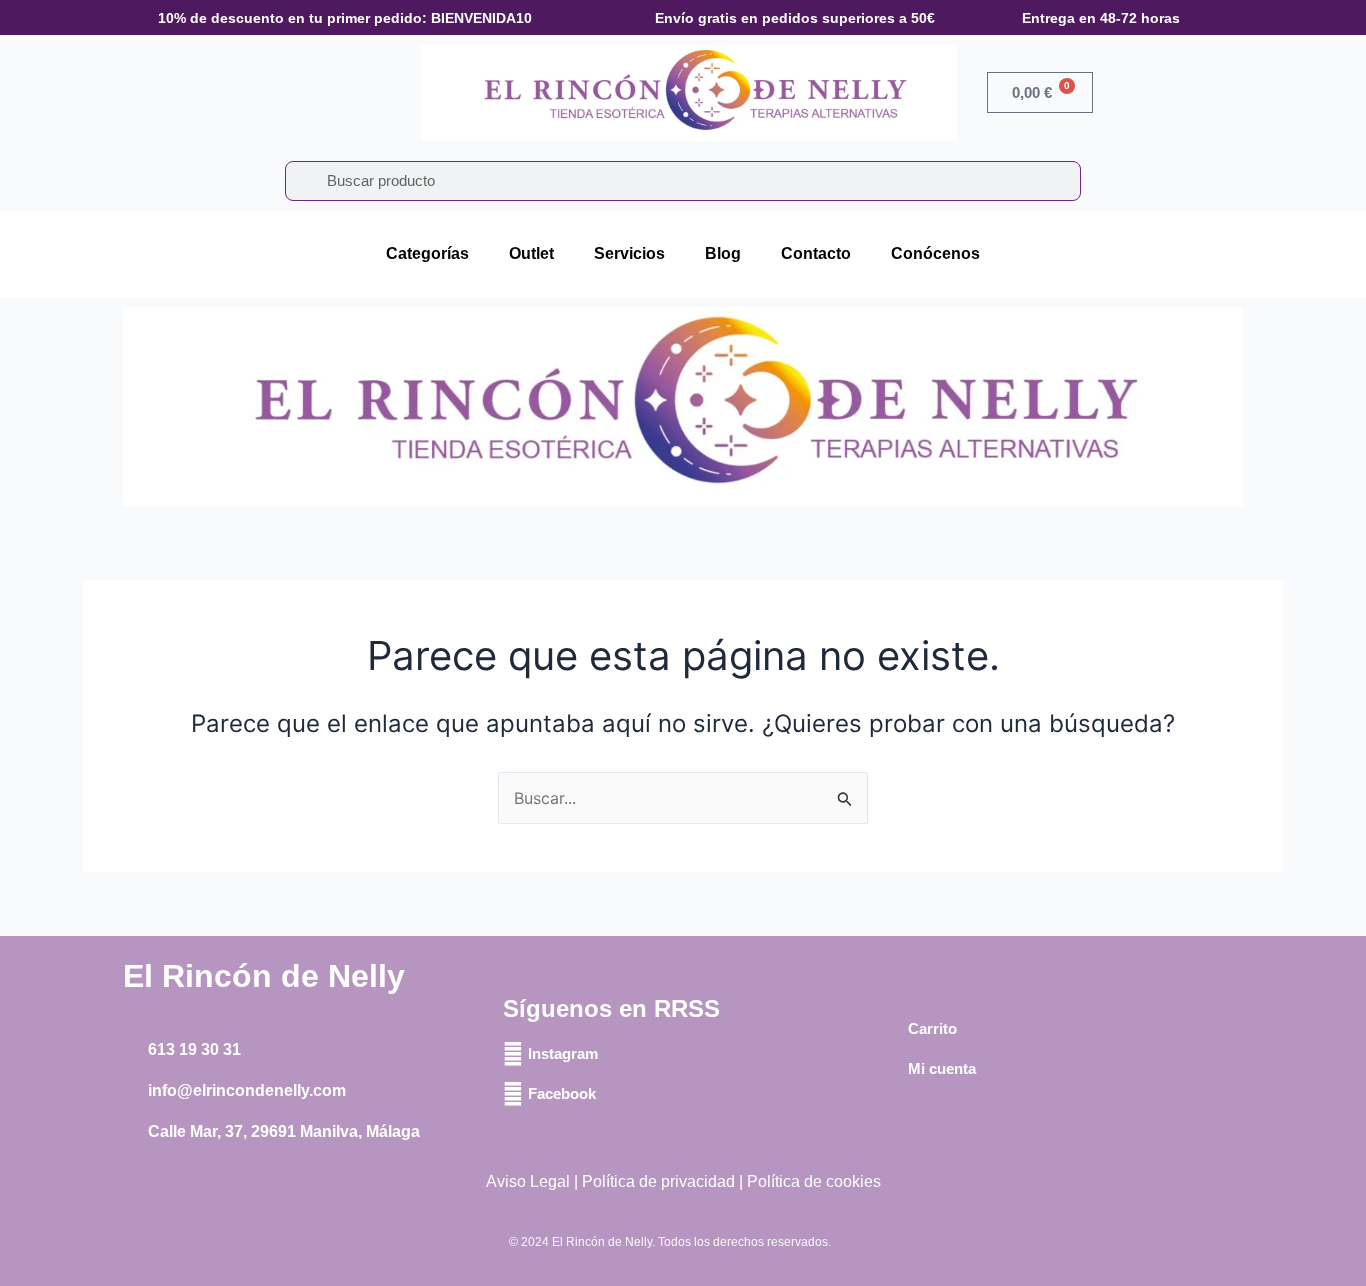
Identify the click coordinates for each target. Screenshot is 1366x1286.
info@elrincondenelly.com (247, 1090)
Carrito (932, 1028)
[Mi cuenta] (893, 1069)
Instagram (563, 1053)
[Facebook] (513, 1094)
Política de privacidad (658, 1181)
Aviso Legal (528, 1181)
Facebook (562, 1093)
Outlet (531, 253)
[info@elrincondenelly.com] (133, 1091)
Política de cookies (814, 1181)
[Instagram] (513, 1054)
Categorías (427, 253)
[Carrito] (893, 1029)
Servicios (629, 253)
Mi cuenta (942, 1068)
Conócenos (935, 253)
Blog (723, 253)
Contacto (816, 253)
